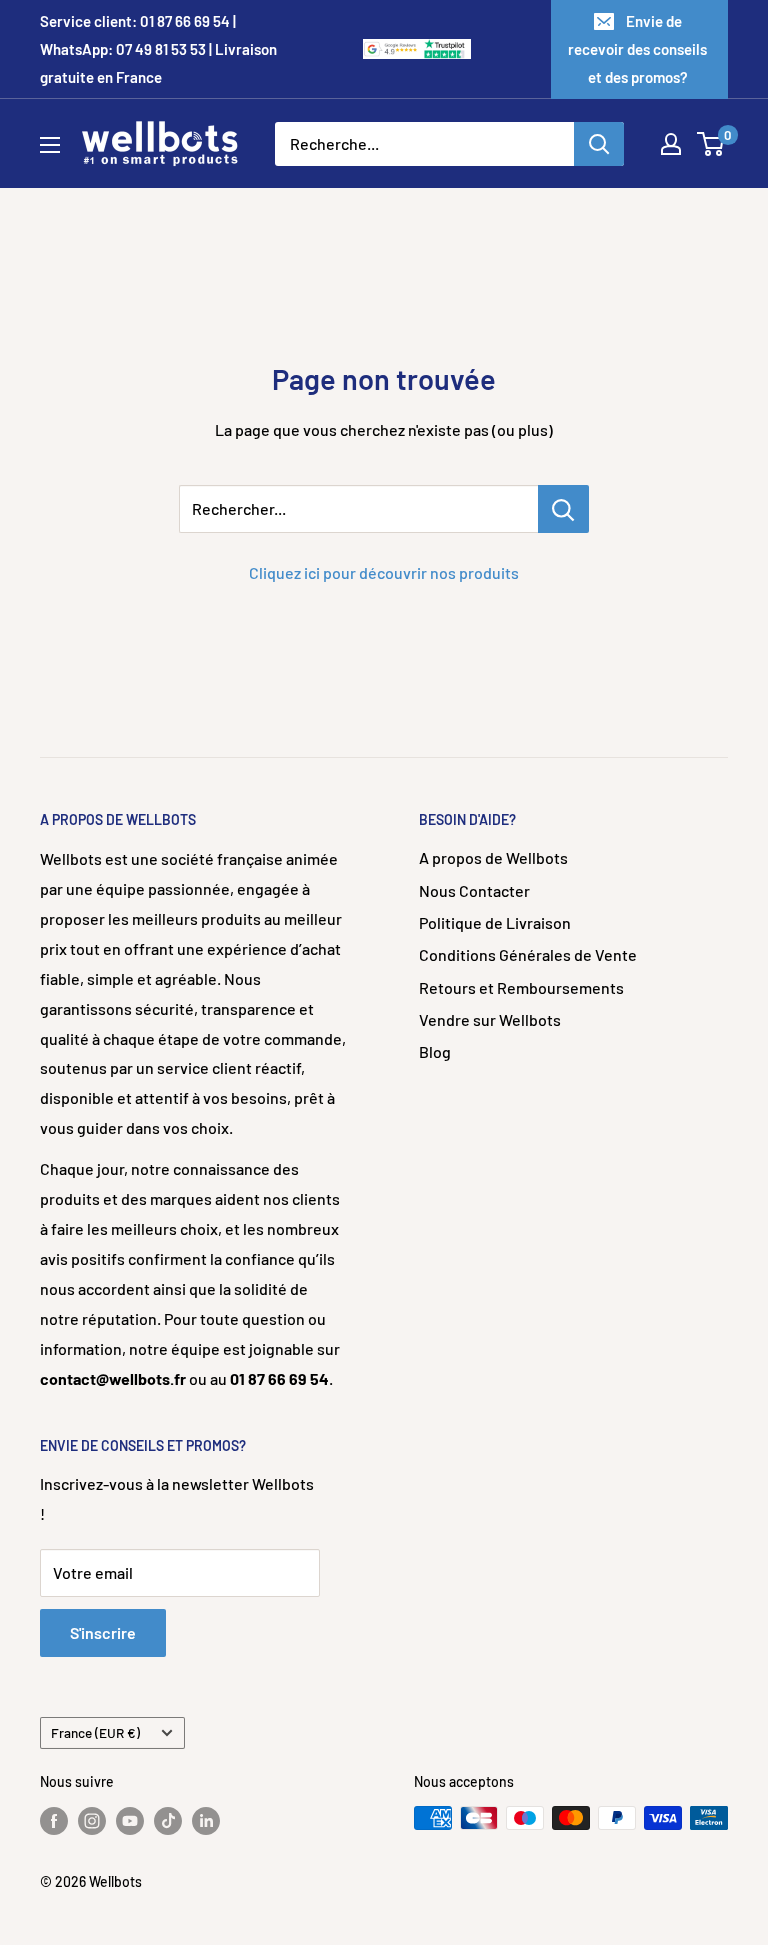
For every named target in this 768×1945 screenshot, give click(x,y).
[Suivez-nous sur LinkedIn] (206, 1820)
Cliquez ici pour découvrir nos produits (384, 572)
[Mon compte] (671, 144)
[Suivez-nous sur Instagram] (92, 1820)
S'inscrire (103, 1632)
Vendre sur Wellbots (490, 1019)
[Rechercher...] (563, 509)
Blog (435, 1051)
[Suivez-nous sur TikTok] (168, 1820)
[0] (711, 144)
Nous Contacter (474, 890)
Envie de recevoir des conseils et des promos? (637, 49)
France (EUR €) (95, 1732)
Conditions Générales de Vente (528, 954)
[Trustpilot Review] (445, 49)
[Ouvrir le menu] (50, 145)
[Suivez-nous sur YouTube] (130, 1820)
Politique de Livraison (495, 922)
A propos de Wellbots (493, 857)
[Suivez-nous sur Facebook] (54, 1820)
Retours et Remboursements (521, 987)
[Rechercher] (599, 144)
